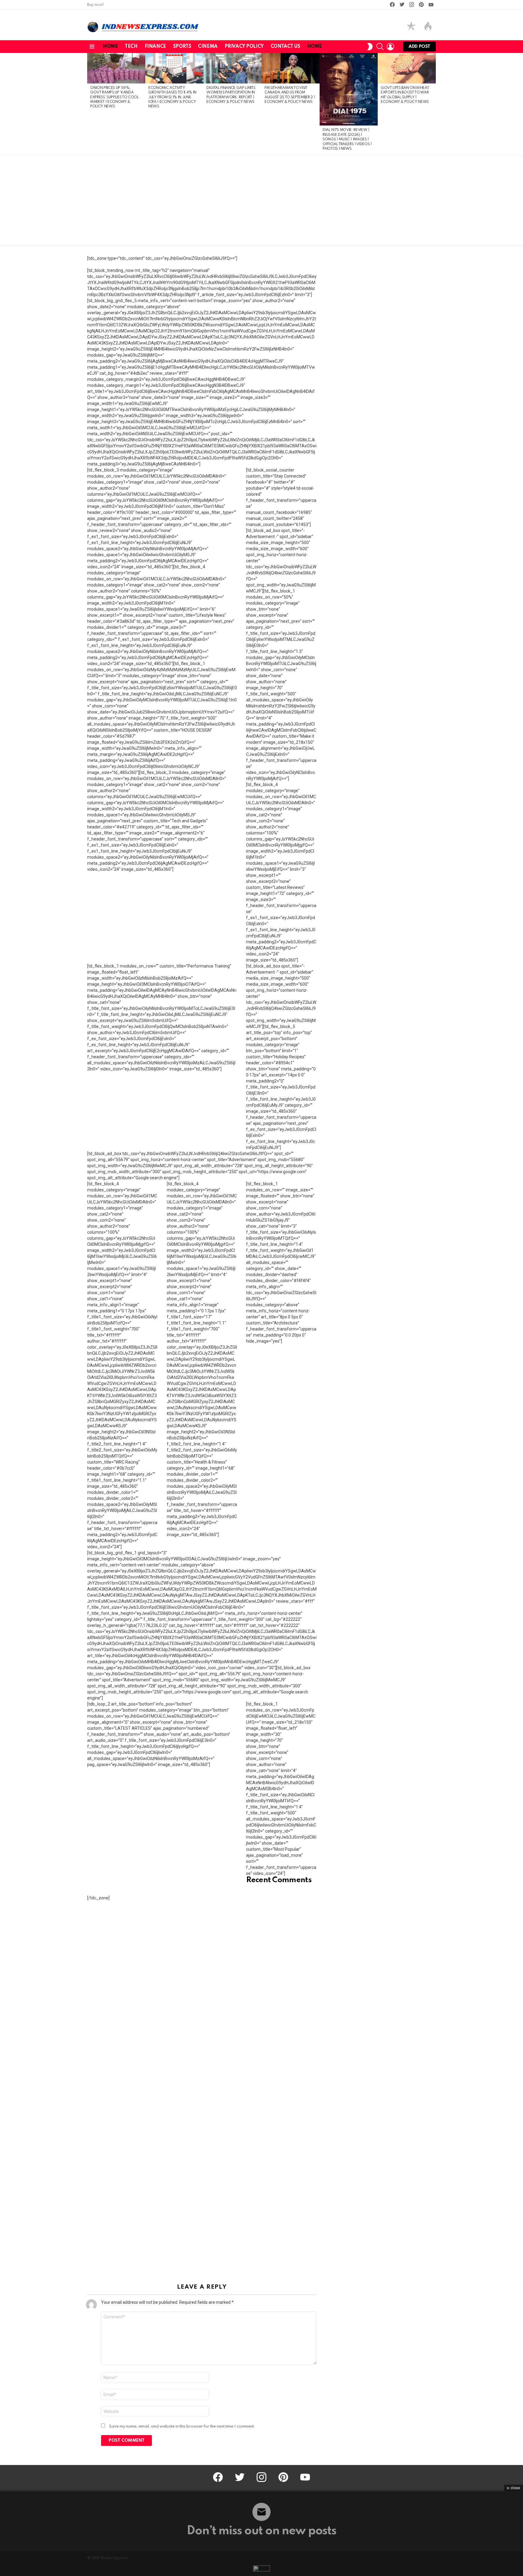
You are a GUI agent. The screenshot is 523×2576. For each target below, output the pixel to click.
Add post (419, 47)
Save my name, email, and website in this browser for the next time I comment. (182, 2426)
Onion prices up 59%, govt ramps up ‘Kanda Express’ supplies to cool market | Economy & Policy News (115, 97)
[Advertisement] (261, 201)
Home (110, 47)
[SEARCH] (380, 47)
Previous (90, 104)
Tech (131, 47)
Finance (155, 47)
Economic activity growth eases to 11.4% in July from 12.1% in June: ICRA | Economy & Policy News (172, 97)
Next (433, 104)
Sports (182, 47)
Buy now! (95, 5)
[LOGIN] (390, 47)
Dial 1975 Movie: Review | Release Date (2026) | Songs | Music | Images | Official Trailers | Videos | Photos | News (347, 139)
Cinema (208, 47)
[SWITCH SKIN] (370, 47)
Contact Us (285, 47)
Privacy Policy (244, 47)
